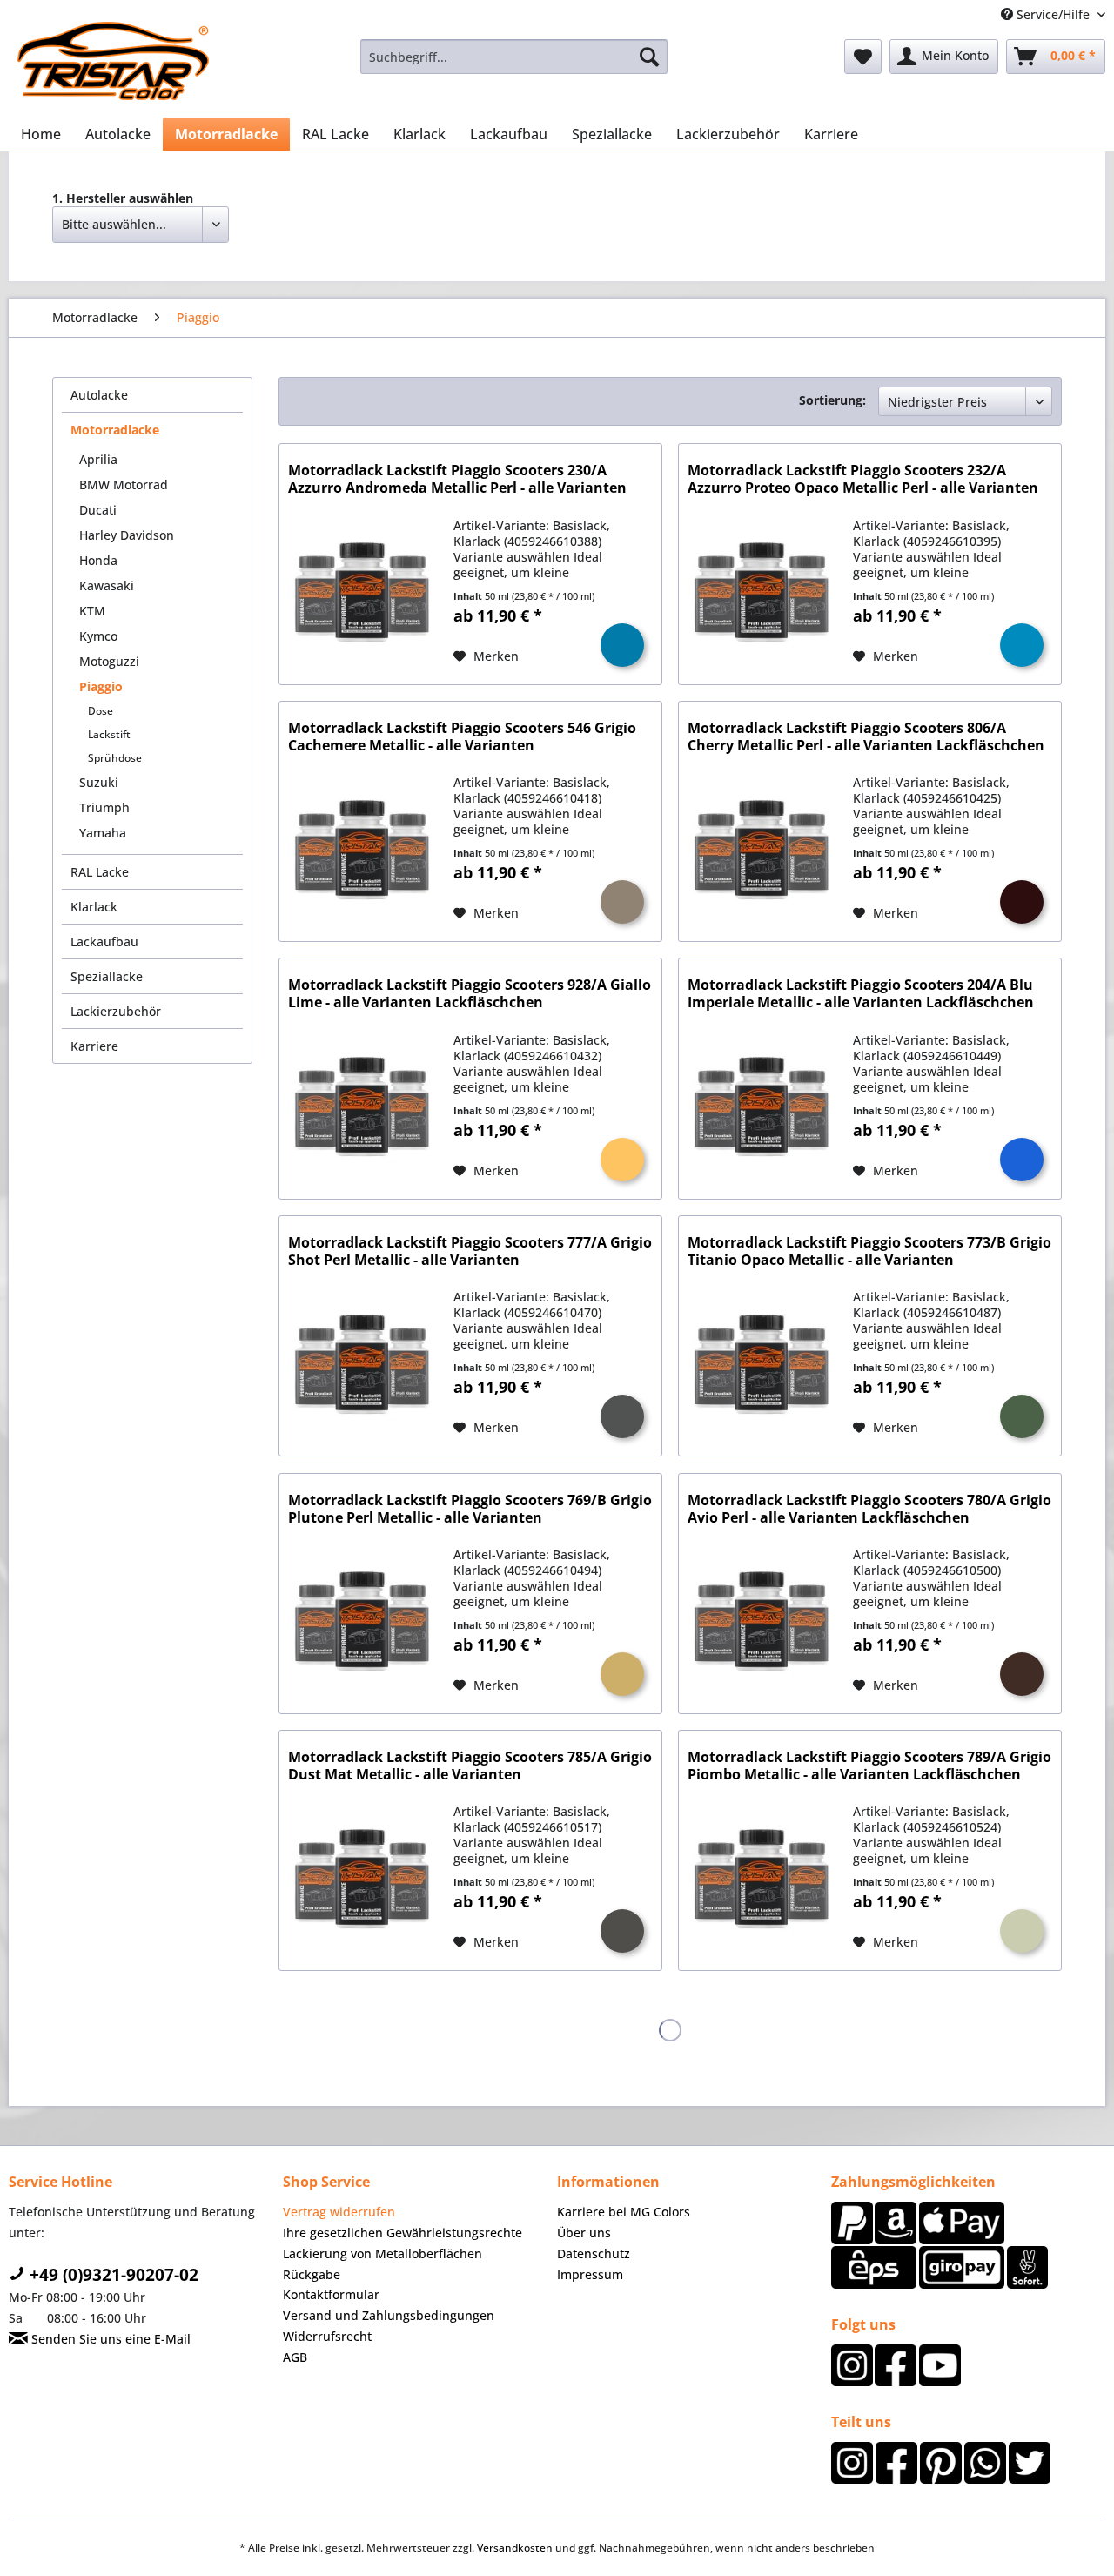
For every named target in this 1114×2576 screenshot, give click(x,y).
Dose (101, 711)
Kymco (98, 636)
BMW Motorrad (124, 484)
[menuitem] (514, 57)
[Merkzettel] (863, 57)
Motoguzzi (109, 661)
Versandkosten (515, 2548)
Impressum (590, 2274)
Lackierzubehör (116, 1011)
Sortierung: (832, 400)
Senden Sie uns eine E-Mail (109, 2339)
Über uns (584, 2233)
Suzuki (99, 782)
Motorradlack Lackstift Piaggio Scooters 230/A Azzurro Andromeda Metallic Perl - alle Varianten (457, 479)
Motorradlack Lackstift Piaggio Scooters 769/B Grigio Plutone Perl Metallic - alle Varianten (470, 1509)
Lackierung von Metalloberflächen (383, 2253)
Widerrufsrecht (327, 2336)
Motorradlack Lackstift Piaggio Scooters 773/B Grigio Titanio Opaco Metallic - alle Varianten (869, 1251)
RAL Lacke (100, 872)
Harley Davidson (127, 535)
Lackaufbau (104, 942)
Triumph (104, 807)
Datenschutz (594, 2253)
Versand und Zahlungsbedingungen (389, 2315)
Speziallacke (107, 976)
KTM (92, 611)
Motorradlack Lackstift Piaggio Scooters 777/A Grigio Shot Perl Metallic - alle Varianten (470, 1251)
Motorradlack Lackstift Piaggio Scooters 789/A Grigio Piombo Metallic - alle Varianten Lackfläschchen (869, 1766)
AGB (295, 2357)
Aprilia (98, 459)
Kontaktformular (331, 2294)
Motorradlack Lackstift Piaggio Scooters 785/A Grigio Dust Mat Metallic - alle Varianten (470, 1766)
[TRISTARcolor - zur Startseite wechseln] (113, 61)
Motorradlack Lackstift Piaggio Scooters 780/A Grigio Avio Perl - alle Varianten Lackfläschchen (869, 1509)
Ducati (98, 510)
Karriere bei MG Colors (624, 2212)
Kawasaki (107, 585)
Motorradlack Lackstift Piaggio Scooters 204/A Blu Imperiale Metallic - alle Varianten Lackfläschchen (861, 994)
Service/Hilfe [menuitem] (1053, 14)
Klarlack (94, 907)
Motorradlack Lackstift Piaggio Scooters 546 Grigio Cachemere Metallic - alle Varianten (462, 737)
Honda (98, 560)
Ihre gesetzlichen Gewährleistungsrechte (403, 2233)
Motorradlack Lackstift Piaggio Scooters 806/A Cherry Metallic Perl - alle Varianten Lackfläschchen (866, 737)
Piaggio (101, 686)
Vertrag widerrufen (339, 2212)
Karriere (94, 1046)
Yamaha (103, 833)
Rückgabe (312, 2274)
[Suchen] (649, 57)
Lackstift (109, 734)
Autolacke (99, 395)
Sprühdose (115, 758)
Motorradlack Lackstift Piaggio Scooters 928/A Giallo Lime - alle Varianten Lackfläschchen (470, 994)
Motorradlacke (115, 430)
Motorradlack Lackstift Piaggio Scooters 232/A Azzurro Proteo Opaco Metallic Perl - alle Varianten (863, 479)
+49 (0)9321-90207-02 (112, 2275)
